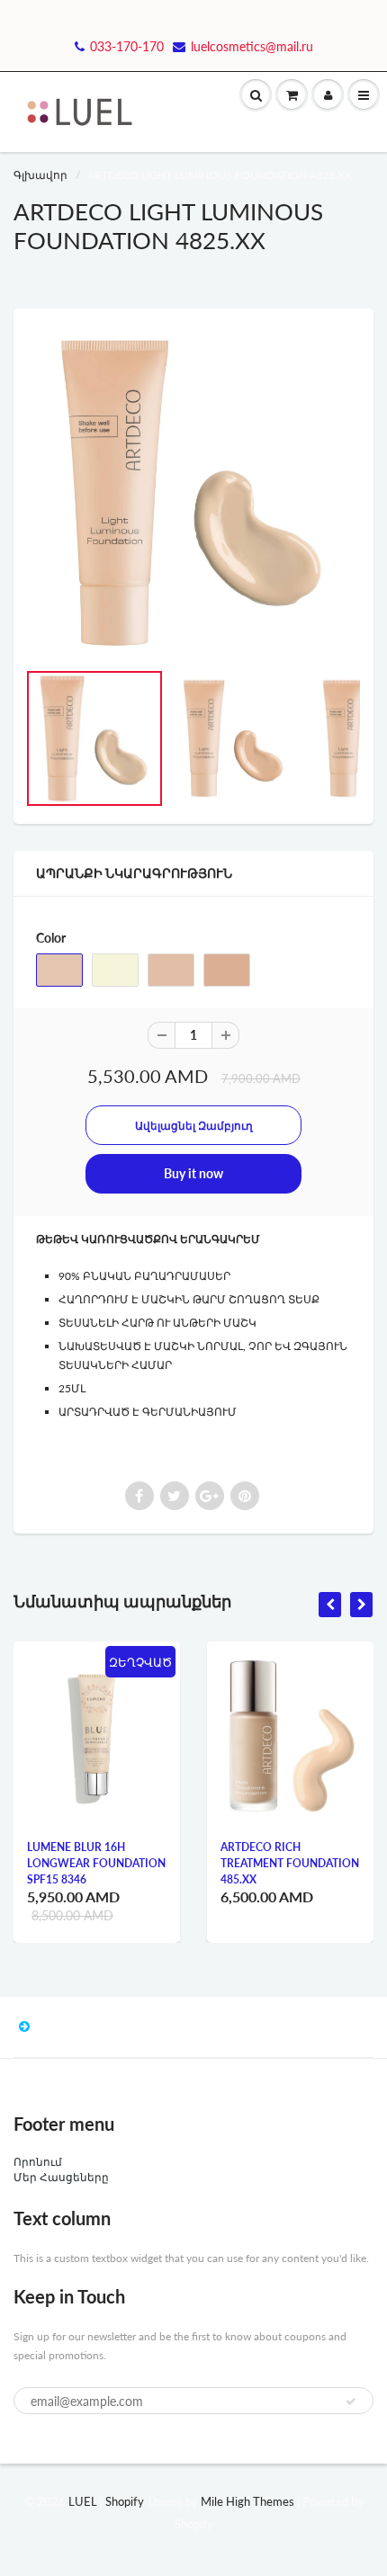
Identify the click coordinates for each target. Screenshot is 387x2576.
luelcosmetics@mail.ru (252, 46)
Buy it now (193, 1173)
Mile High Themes (247, 2501)
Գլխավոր (40, 175)
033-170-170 (127, 46)
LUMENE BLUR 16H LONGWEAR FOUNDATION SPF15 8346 (96, 1863)
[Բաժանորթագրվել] (351, 2402)
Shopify (125, 2501)
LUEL (83, 2501)
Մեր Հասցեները (61, 2177)
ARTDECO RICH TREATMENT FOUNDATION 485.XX (290, 1863)
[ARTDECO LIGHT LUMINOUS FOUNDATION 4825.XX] (193, 493)
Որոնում (38, 2162)
